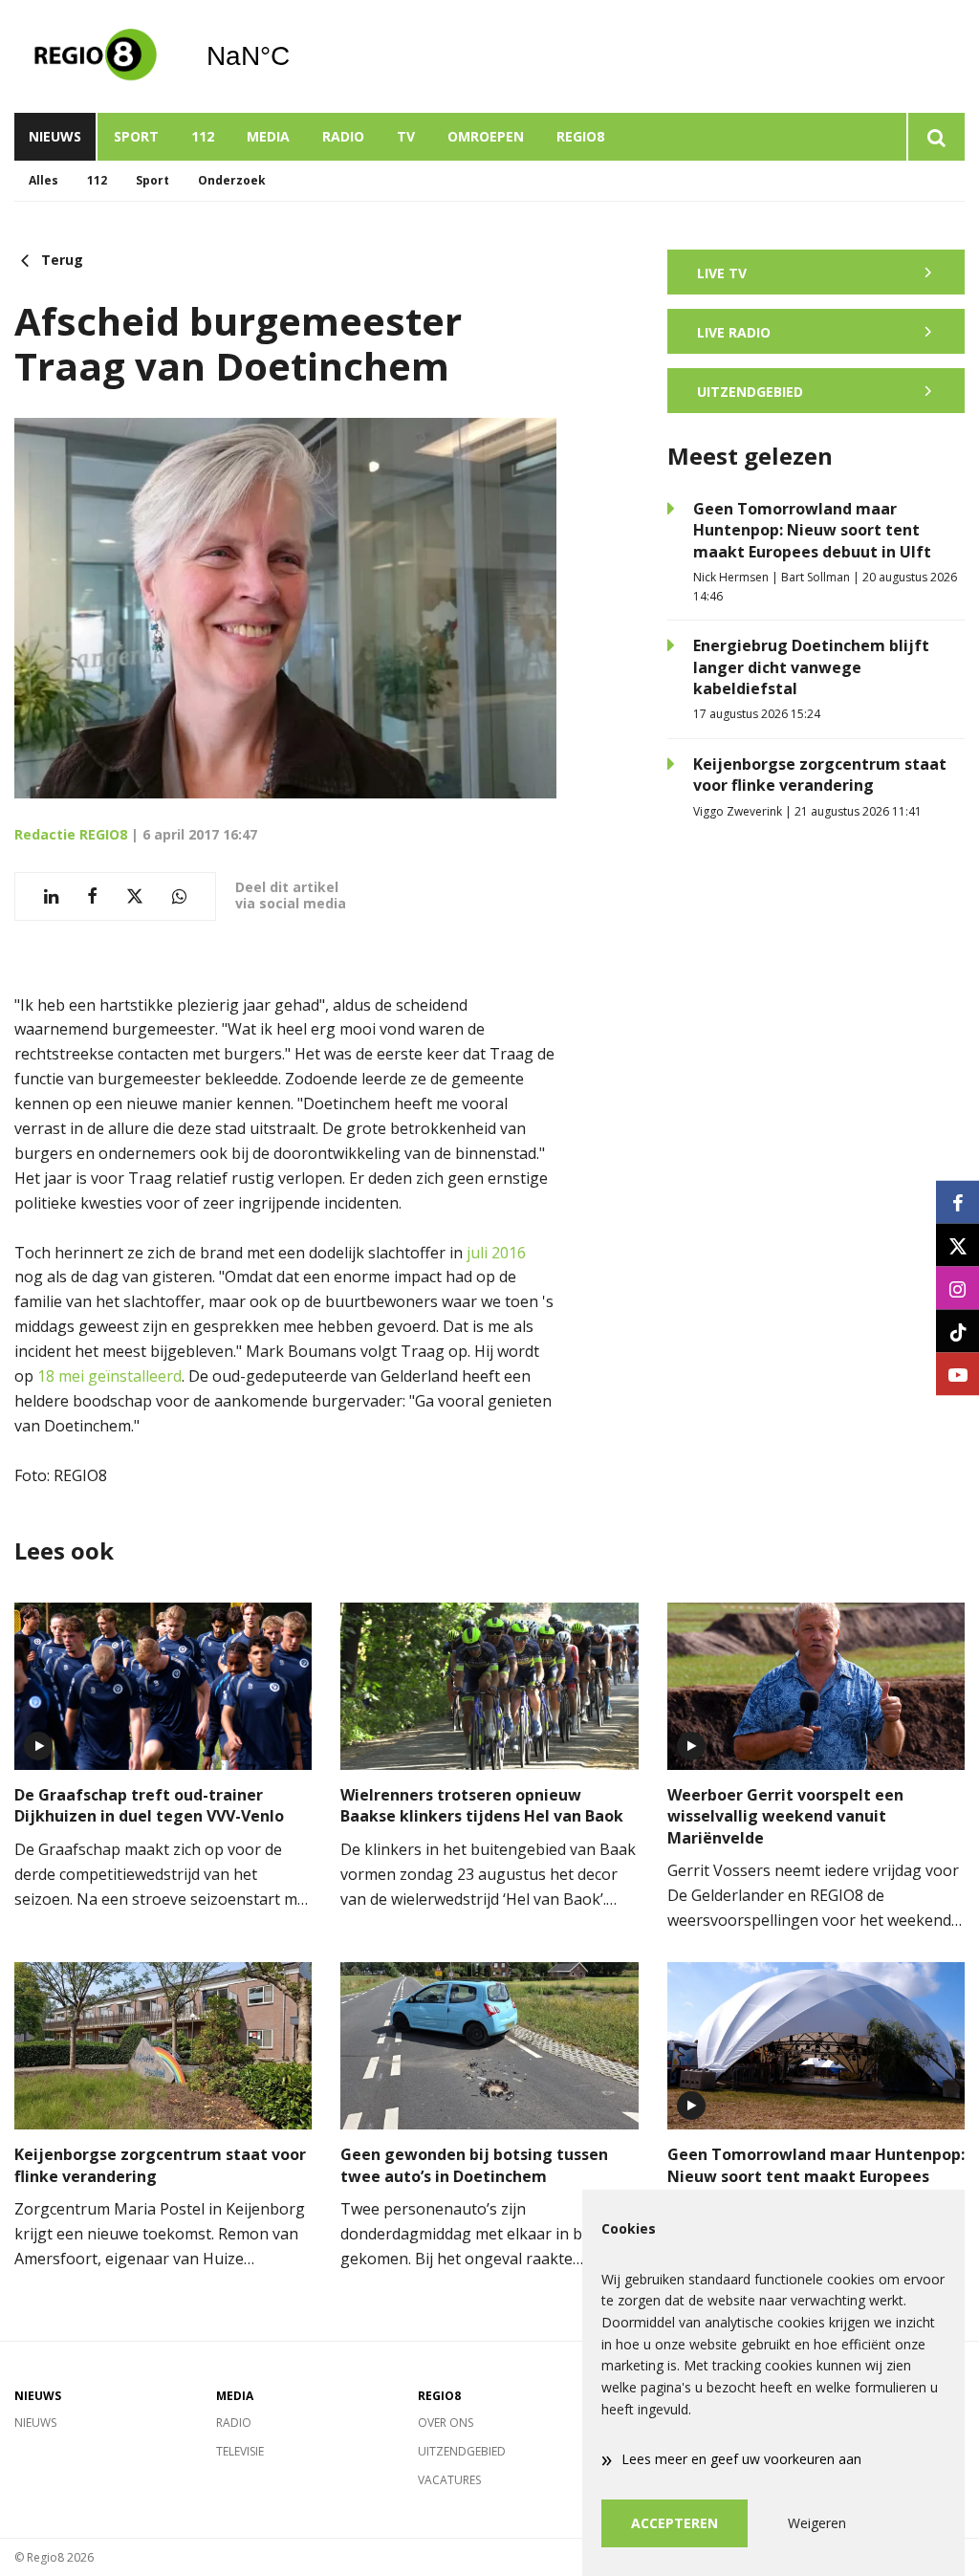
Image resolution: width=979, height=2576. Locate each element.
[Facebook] (957, 1202)
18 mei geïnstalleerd (109, 1376)
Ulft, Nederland (297, 56)
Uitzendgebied (462, 2451)
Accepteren (674, 2523)
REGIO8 (580, 136)
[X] (957, 1245)
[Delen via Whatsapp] (179, 896)
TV (406, 136)
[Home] (96, 56)
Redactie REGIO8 (71, 834)
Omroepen (486, 136)
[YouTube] (957, 1375)
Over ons (446, 2423)
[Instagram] (957, 1288)
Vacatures (449, 2480)
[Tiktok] (957, 1332)
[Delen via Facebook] (92, 896)
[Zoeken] (935, 137)
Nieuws (55, 136)
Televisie (240, 2451)
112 (203, 136)
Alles (44, 180)
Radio (343, 136)
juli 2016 (496, 1253)
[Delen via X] (135, 896)
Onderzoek (232, 180)
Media (268, 136)
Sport (136, 136)
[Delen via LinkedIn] (51, 896)
